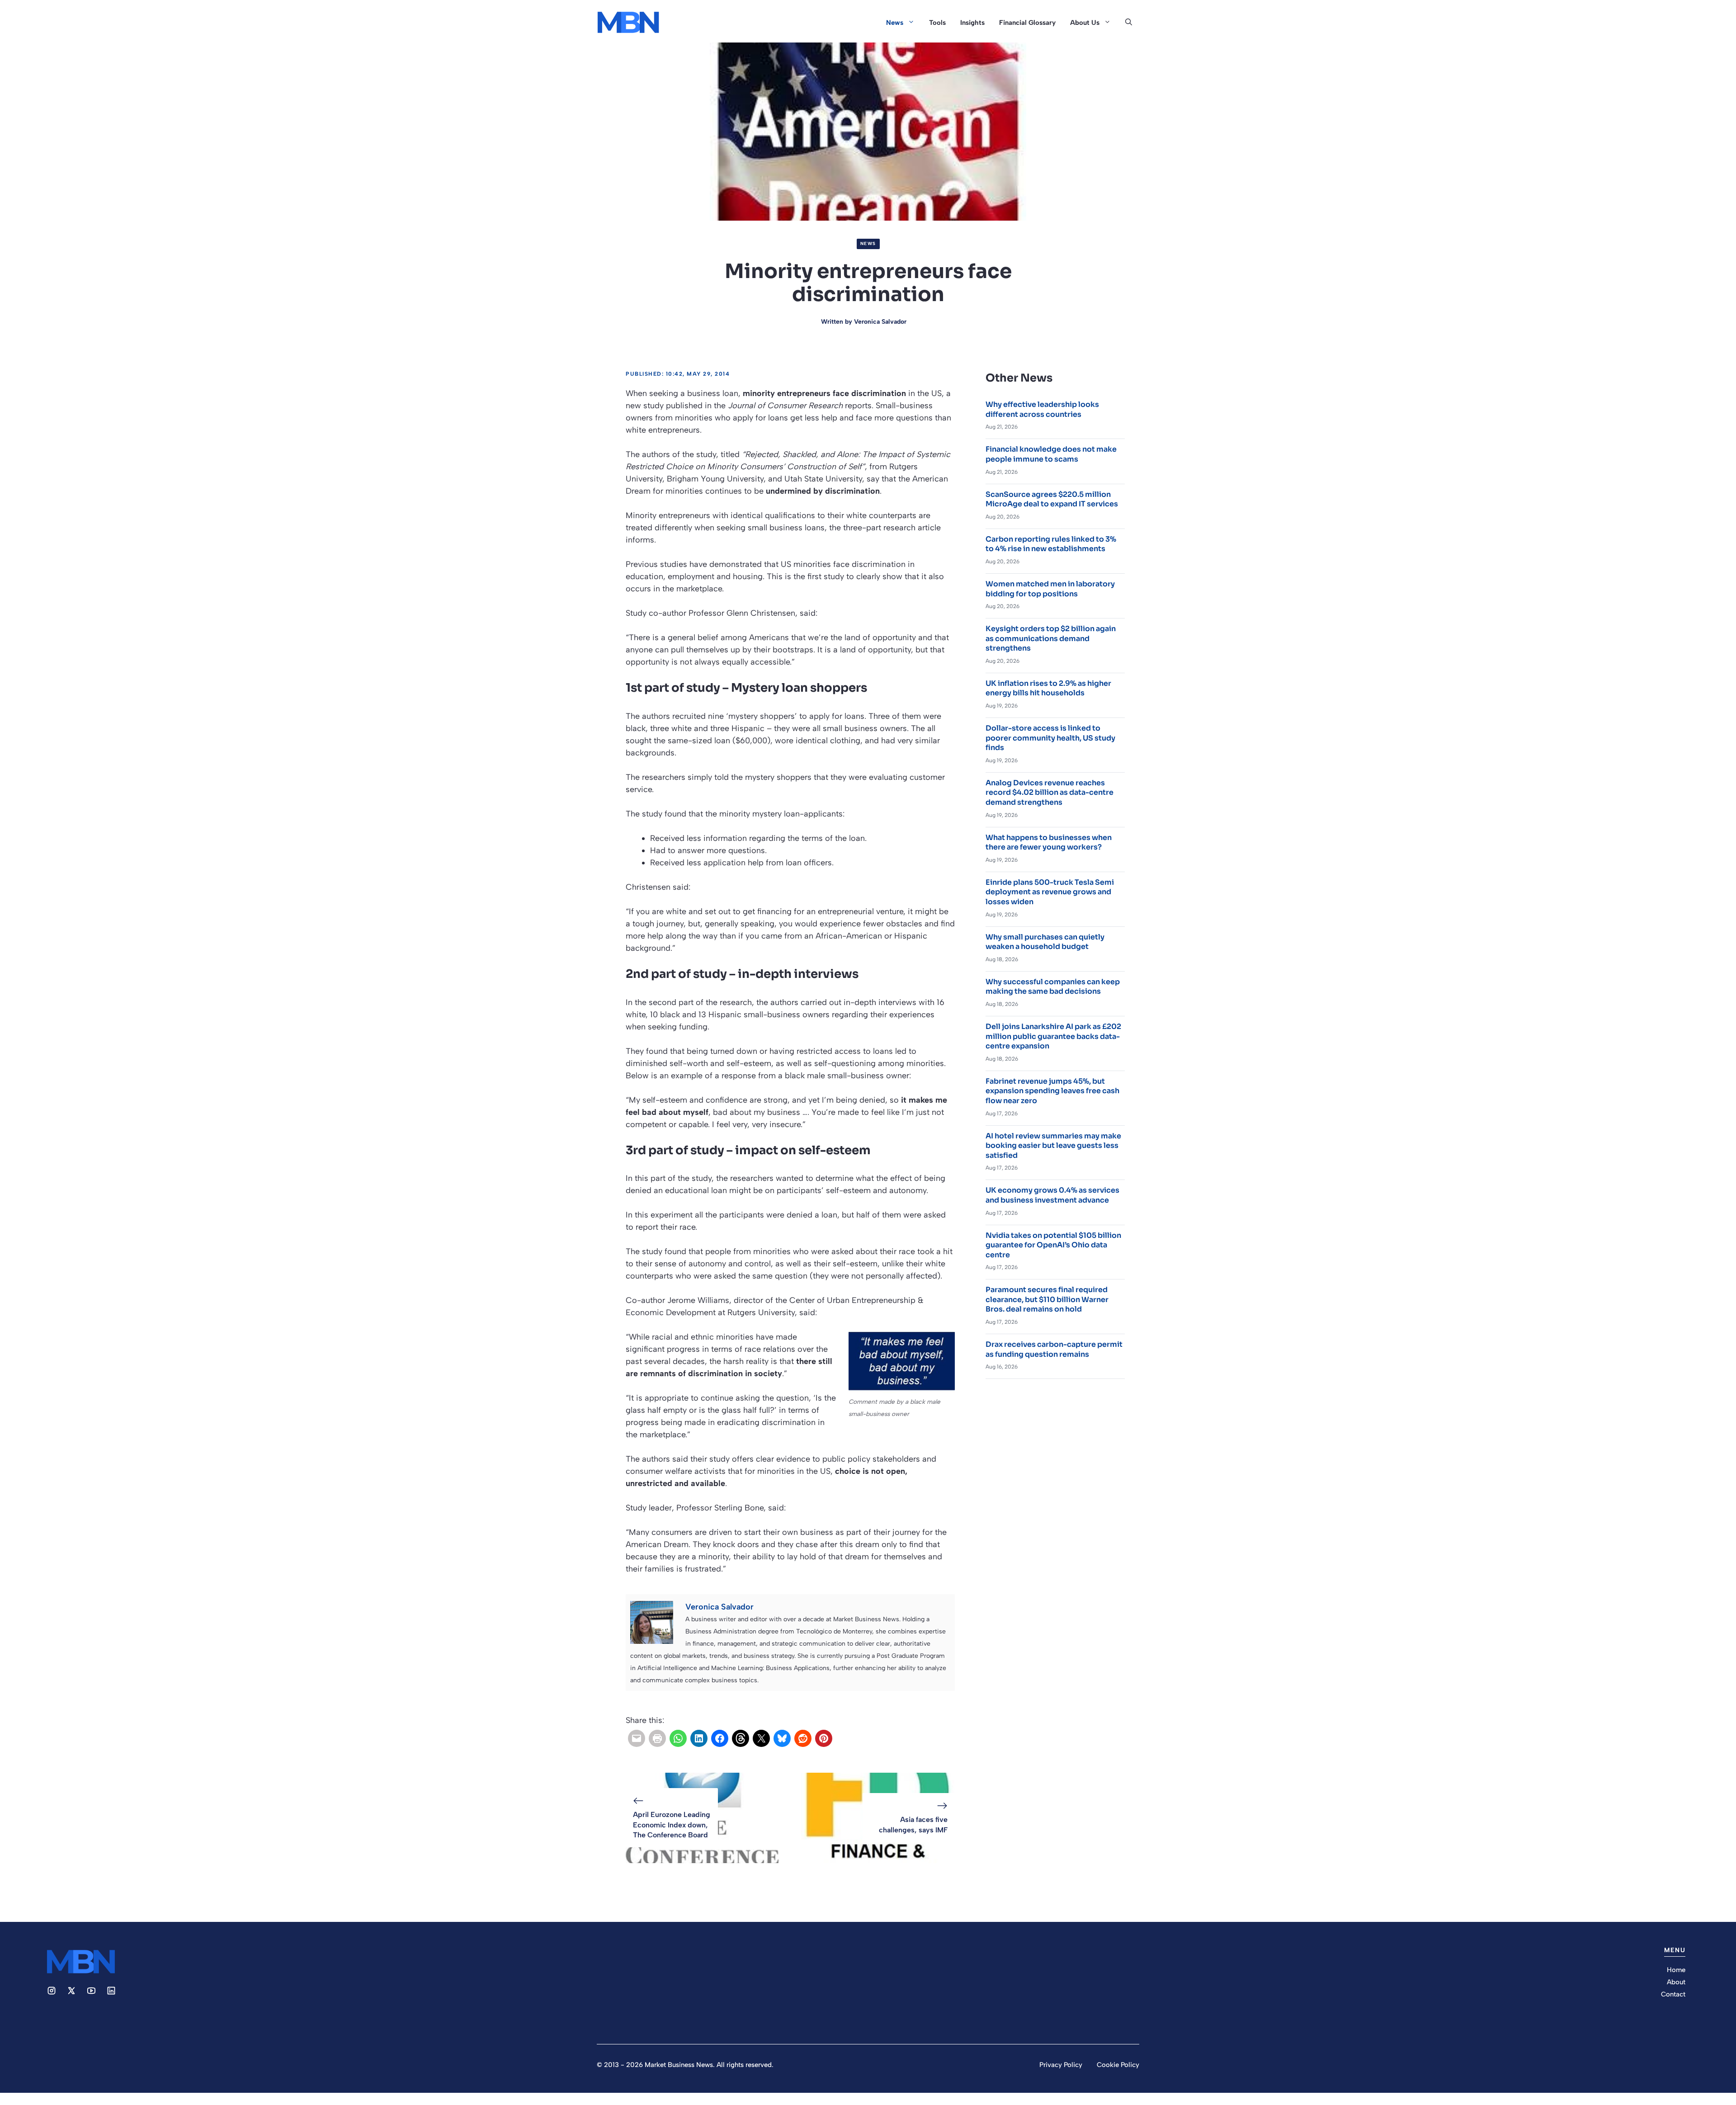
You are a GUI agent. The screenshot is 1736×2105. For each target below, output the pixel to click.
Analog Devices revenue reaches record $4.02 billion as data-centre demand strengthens (1050, 793)
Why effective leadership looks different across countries (1042, 409)
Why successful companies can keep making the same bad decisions (1053, 987)
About (1676, 1982)
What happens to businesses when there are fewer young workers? (1049, 842)
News (895, 23)
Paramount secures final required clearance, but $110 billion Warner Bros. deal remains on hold (1047, 1299)
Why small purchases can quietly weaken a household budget (1045, 942)
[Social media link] (52, 1991)
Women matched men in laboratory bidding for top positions (1050, 589)
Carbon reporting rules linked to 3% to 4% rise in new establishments (1051, 544)
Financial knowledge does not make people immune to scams (1051, 454)
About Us (1085, 23)
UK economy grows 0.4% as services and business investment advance (1052, 1195)
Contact (1673, 1994)
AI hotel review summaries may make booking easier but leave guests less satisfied (1053, 1146)
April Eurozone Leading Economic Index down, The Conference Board (672, 1825)
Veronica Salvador (880, 322)
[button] (1129, 23)
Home (1676, 1970)
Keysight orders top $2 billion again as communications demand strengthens (1051, 638)
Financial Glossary (1027, 23)
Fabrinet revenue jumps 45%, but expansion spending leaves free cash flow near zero (1052, 1091)
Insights (972, 23)
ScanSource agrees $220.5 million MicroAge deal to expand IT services (1052, 499)
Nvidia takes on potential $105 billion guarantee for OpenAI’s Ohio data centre (1053, 1245)
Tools (937, 23)
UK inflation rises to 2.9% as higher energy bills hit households (1048, 688)
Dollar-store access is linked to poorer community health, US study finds (1050, 738)
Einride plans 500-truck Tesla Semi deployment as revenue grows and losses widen (1050, 892)
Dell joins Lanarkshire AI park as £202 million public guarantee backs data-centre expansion (1053, 1036)
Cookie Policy (1118, 2065)
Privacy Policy (1061, 2065)
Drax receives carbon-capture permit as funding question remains (1054, 1349)
